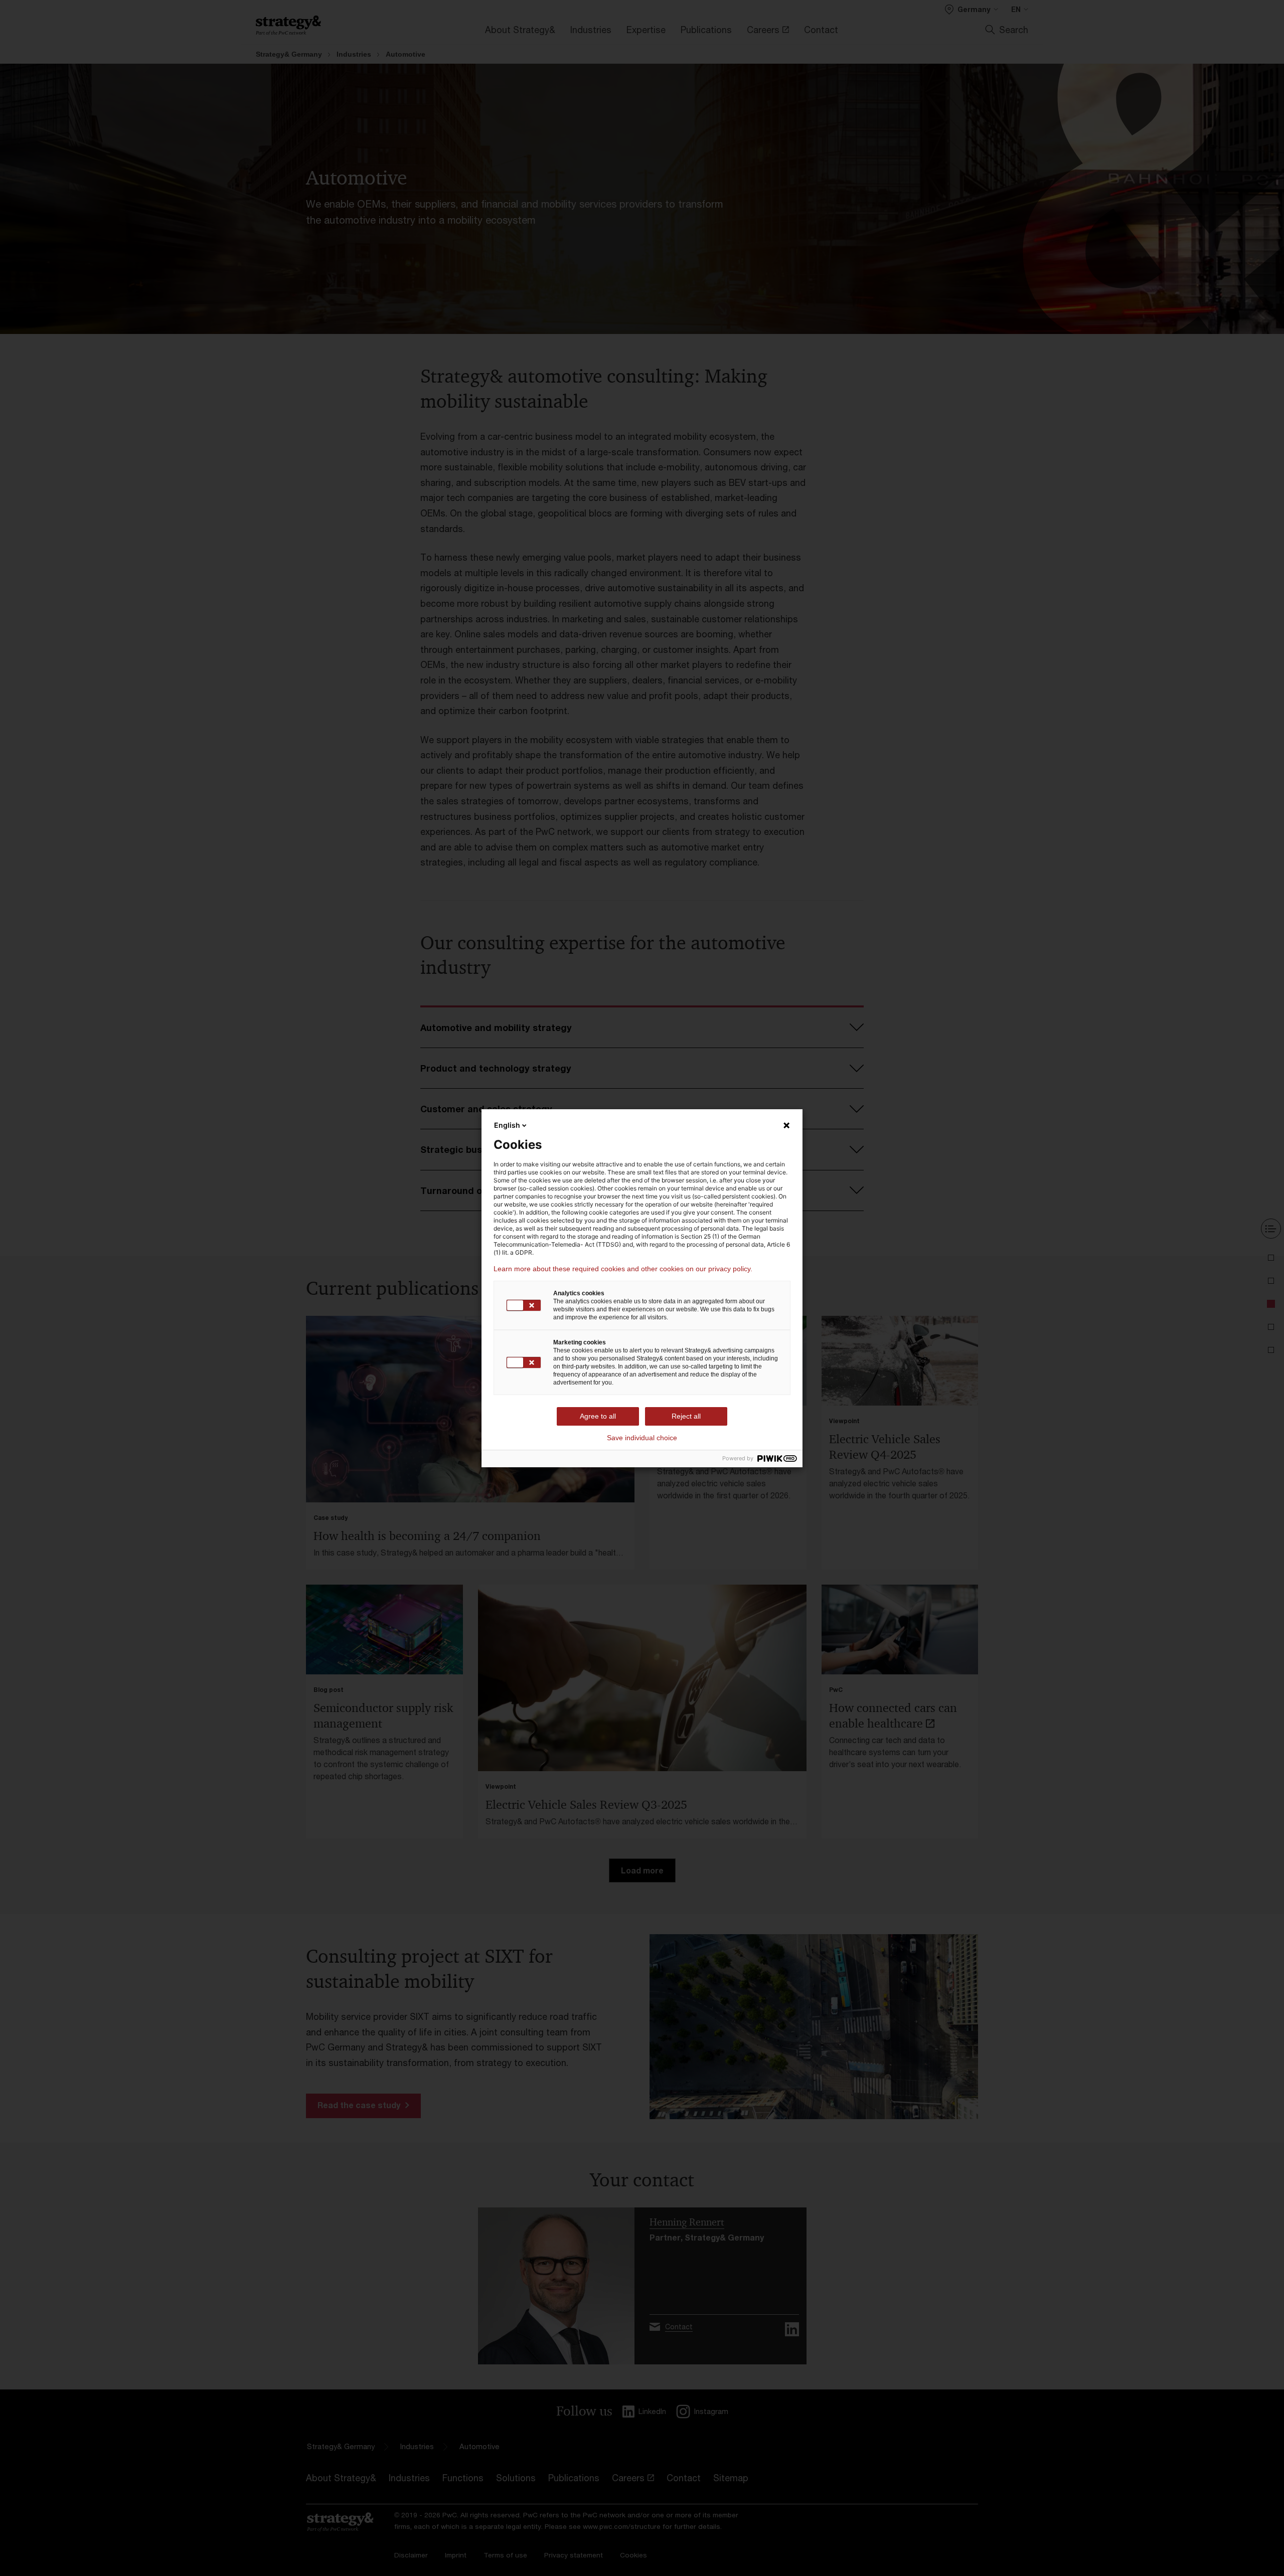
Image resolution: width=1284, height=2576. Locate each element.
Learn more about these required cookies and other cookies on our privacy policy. (623, 1269)
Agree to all (598, 1416)
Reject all (686, 1416)
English (507, 1125)
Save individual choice (642, 1438)
